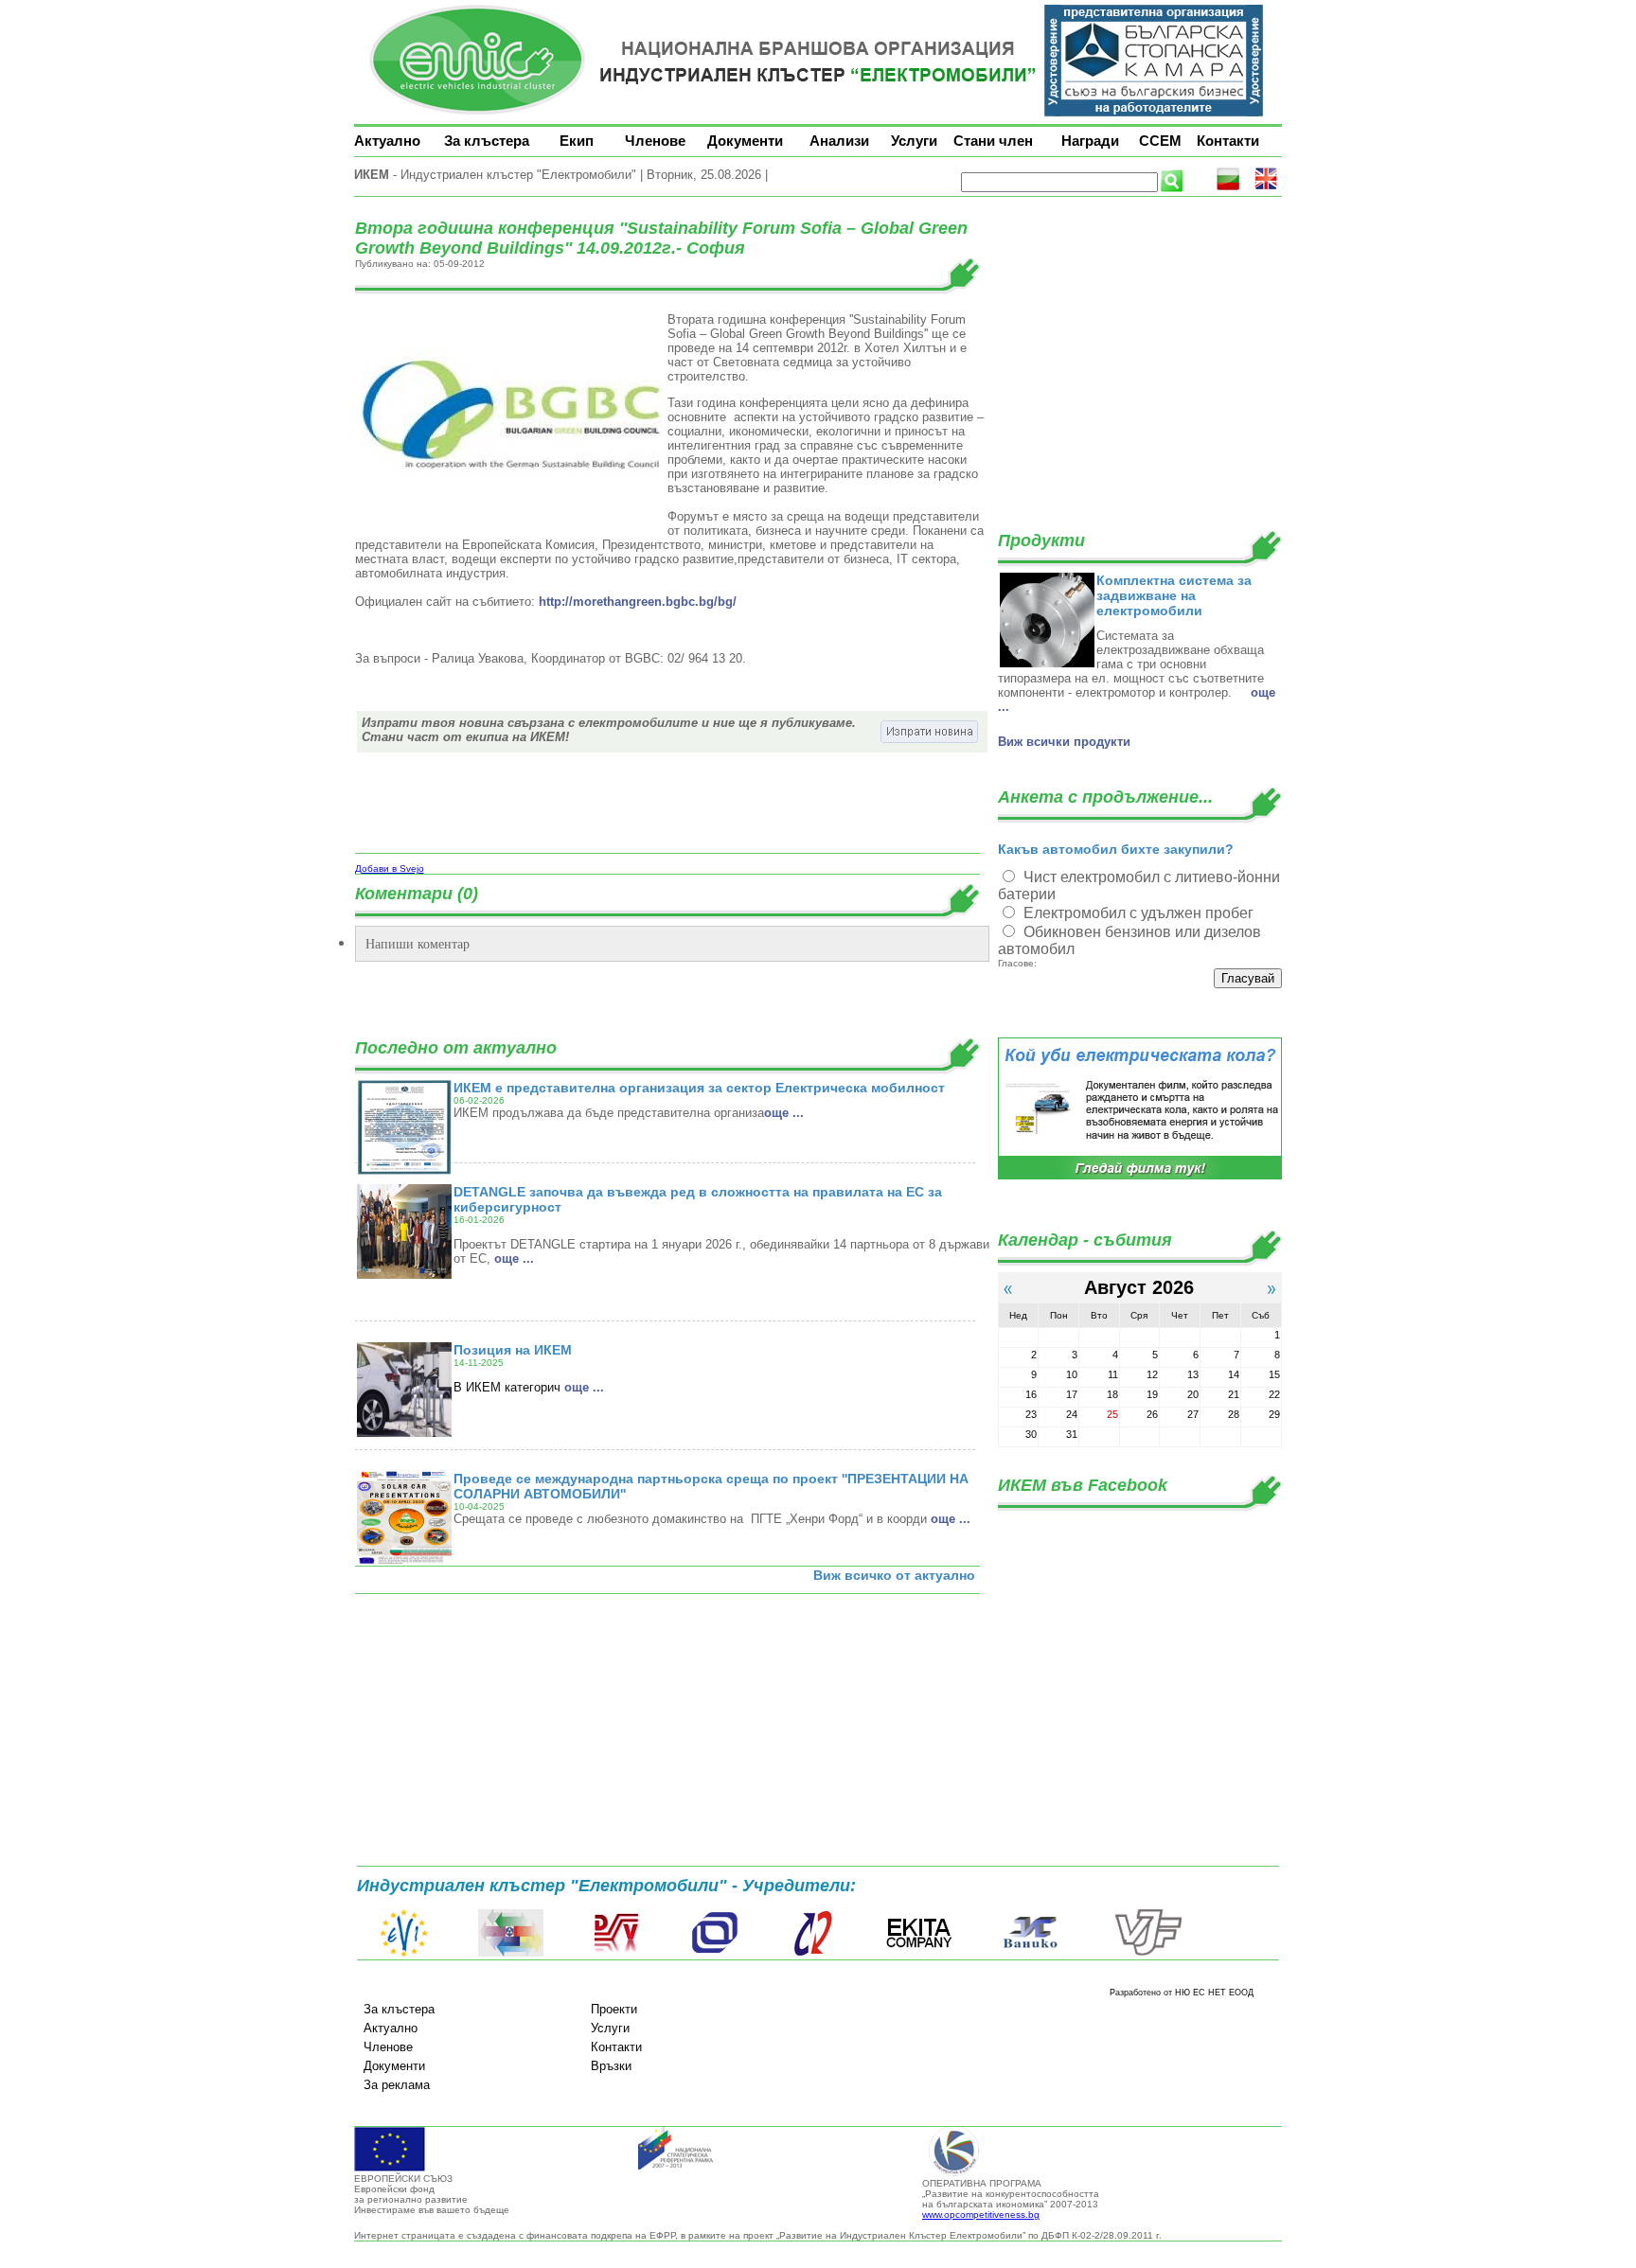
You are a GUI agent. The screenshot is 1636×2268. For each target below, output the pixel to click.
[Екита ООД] (919, 1953)
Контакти (1228, 141)
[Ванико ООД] (1031, 1953)
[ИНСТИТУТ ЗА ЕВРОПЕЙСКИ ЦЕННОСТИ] (404, 1953)
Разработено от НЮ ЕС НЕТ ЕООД (1182, 1993)
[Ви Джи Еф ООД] (1147, 1953)
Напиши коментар (418, 943)
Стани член (993, 141)
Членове (655, 141)
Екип (577, 141)
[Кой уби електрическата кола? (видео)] (1140, 1176)
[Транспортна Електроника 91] (715, 1953)
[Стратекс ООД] (812, 1953)
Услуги (914, 141)
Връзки (611, 2066)
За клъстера (487, 141)
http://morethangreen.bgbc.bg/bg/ (638, 602)
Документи (745, 141)
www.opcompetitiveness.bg (981, 2215)
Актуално (387, 141)
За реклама (397, 2085)
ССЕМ (1160, 141)
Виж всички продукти (1064, 742)
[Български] (1228, 187)
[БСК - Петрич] (511, 1953)
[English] (1266, 187)
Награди (1090, 141)
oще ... (784, 1113)
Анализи (839, 141)
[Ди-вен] (617, 1953)
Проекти (614, 2009)
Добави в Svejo (390, 868)
